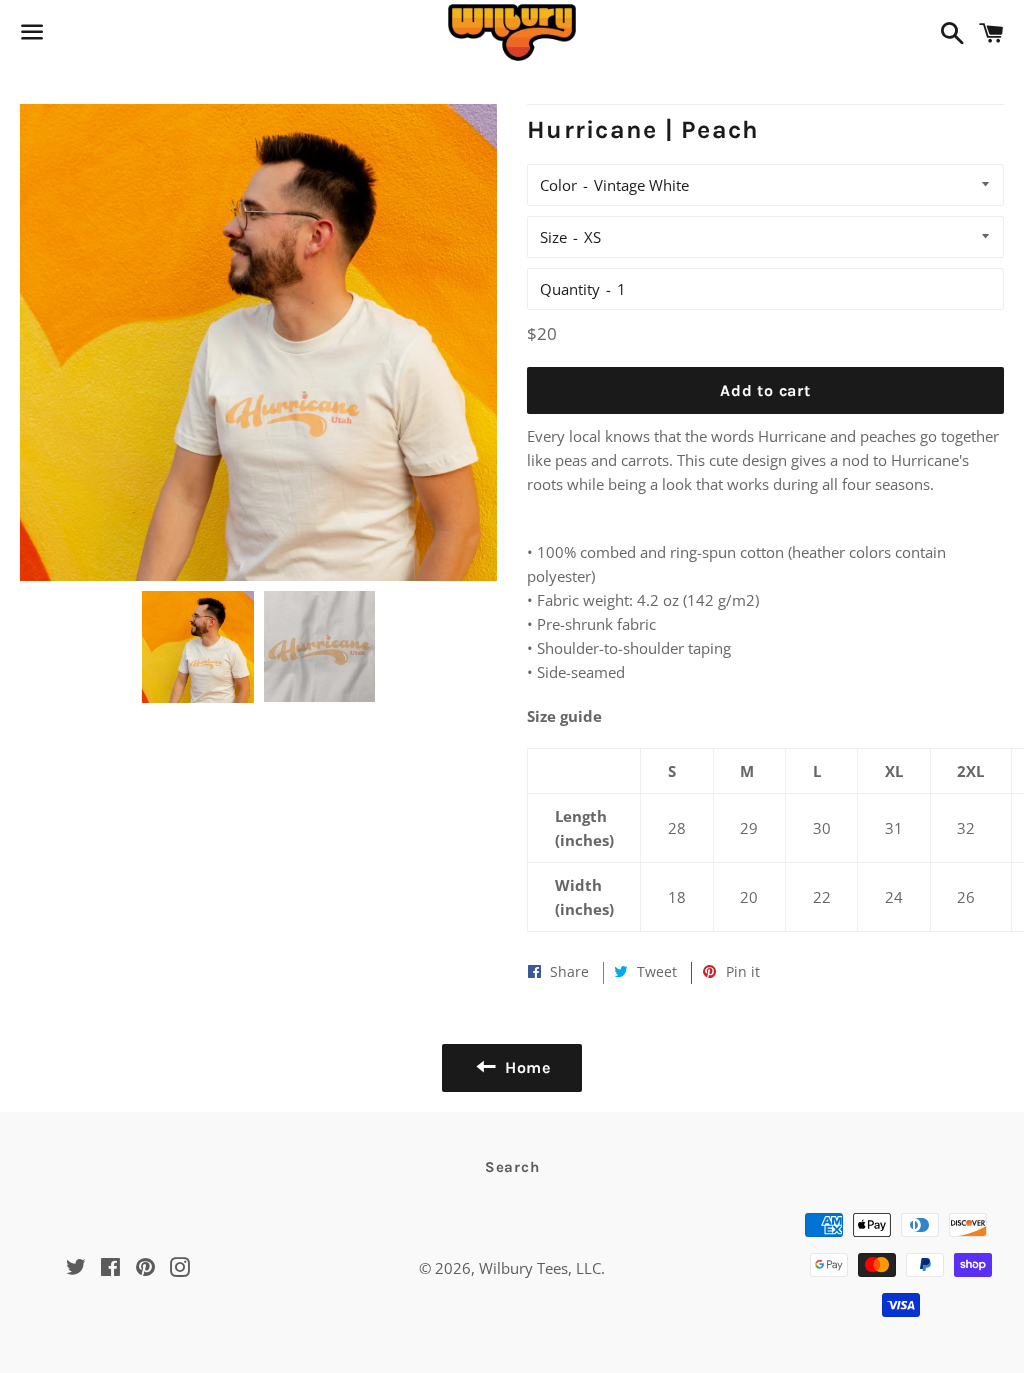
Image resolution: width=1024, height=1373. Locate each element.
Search (512, 1167)
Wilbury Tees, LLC (540, 1268)
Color (558, 185)
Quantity (570, 289)
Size (553, 237)
